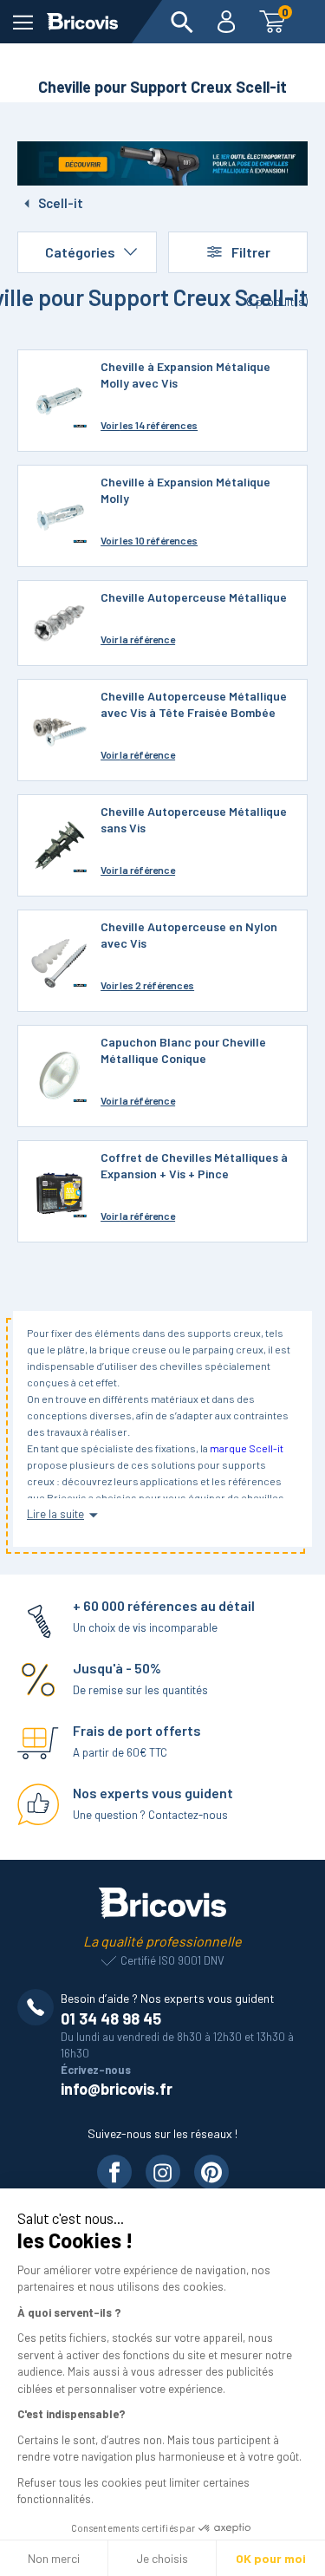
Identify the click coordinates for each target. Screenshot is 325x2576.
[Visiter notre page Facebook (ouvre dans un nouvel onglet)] (114, 2172)
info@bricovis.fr (117, 2089)
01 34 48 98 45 (111, 2018)
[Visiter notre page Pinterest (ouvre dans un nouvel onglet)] (211, 2172)
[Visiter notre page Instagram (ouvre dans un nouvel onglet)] (163, 2172)
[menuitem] (182, 22)
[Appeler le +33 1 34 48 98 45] (39, 2007)
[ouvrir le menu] (23, 22)
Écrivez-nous (96, 2070)
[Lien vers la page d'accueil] (82, 22)
